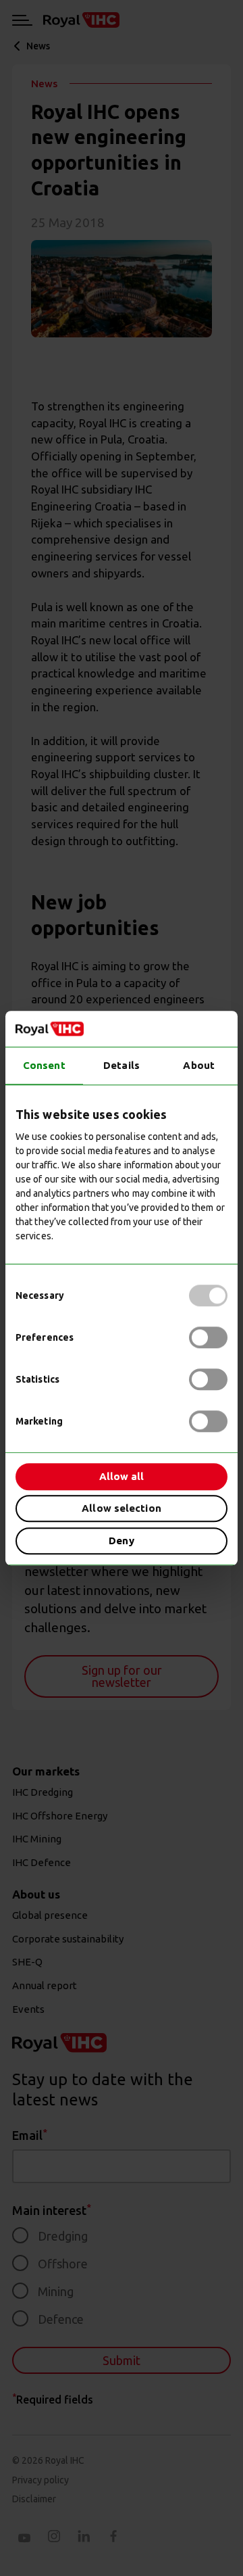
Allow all (122, 1476)
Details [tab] (122, 1065)
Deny (121, 1541)
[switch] (208, 1337)
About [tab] (199, 1065)
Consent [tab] (44, 1065)
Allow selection (122, 1508)
